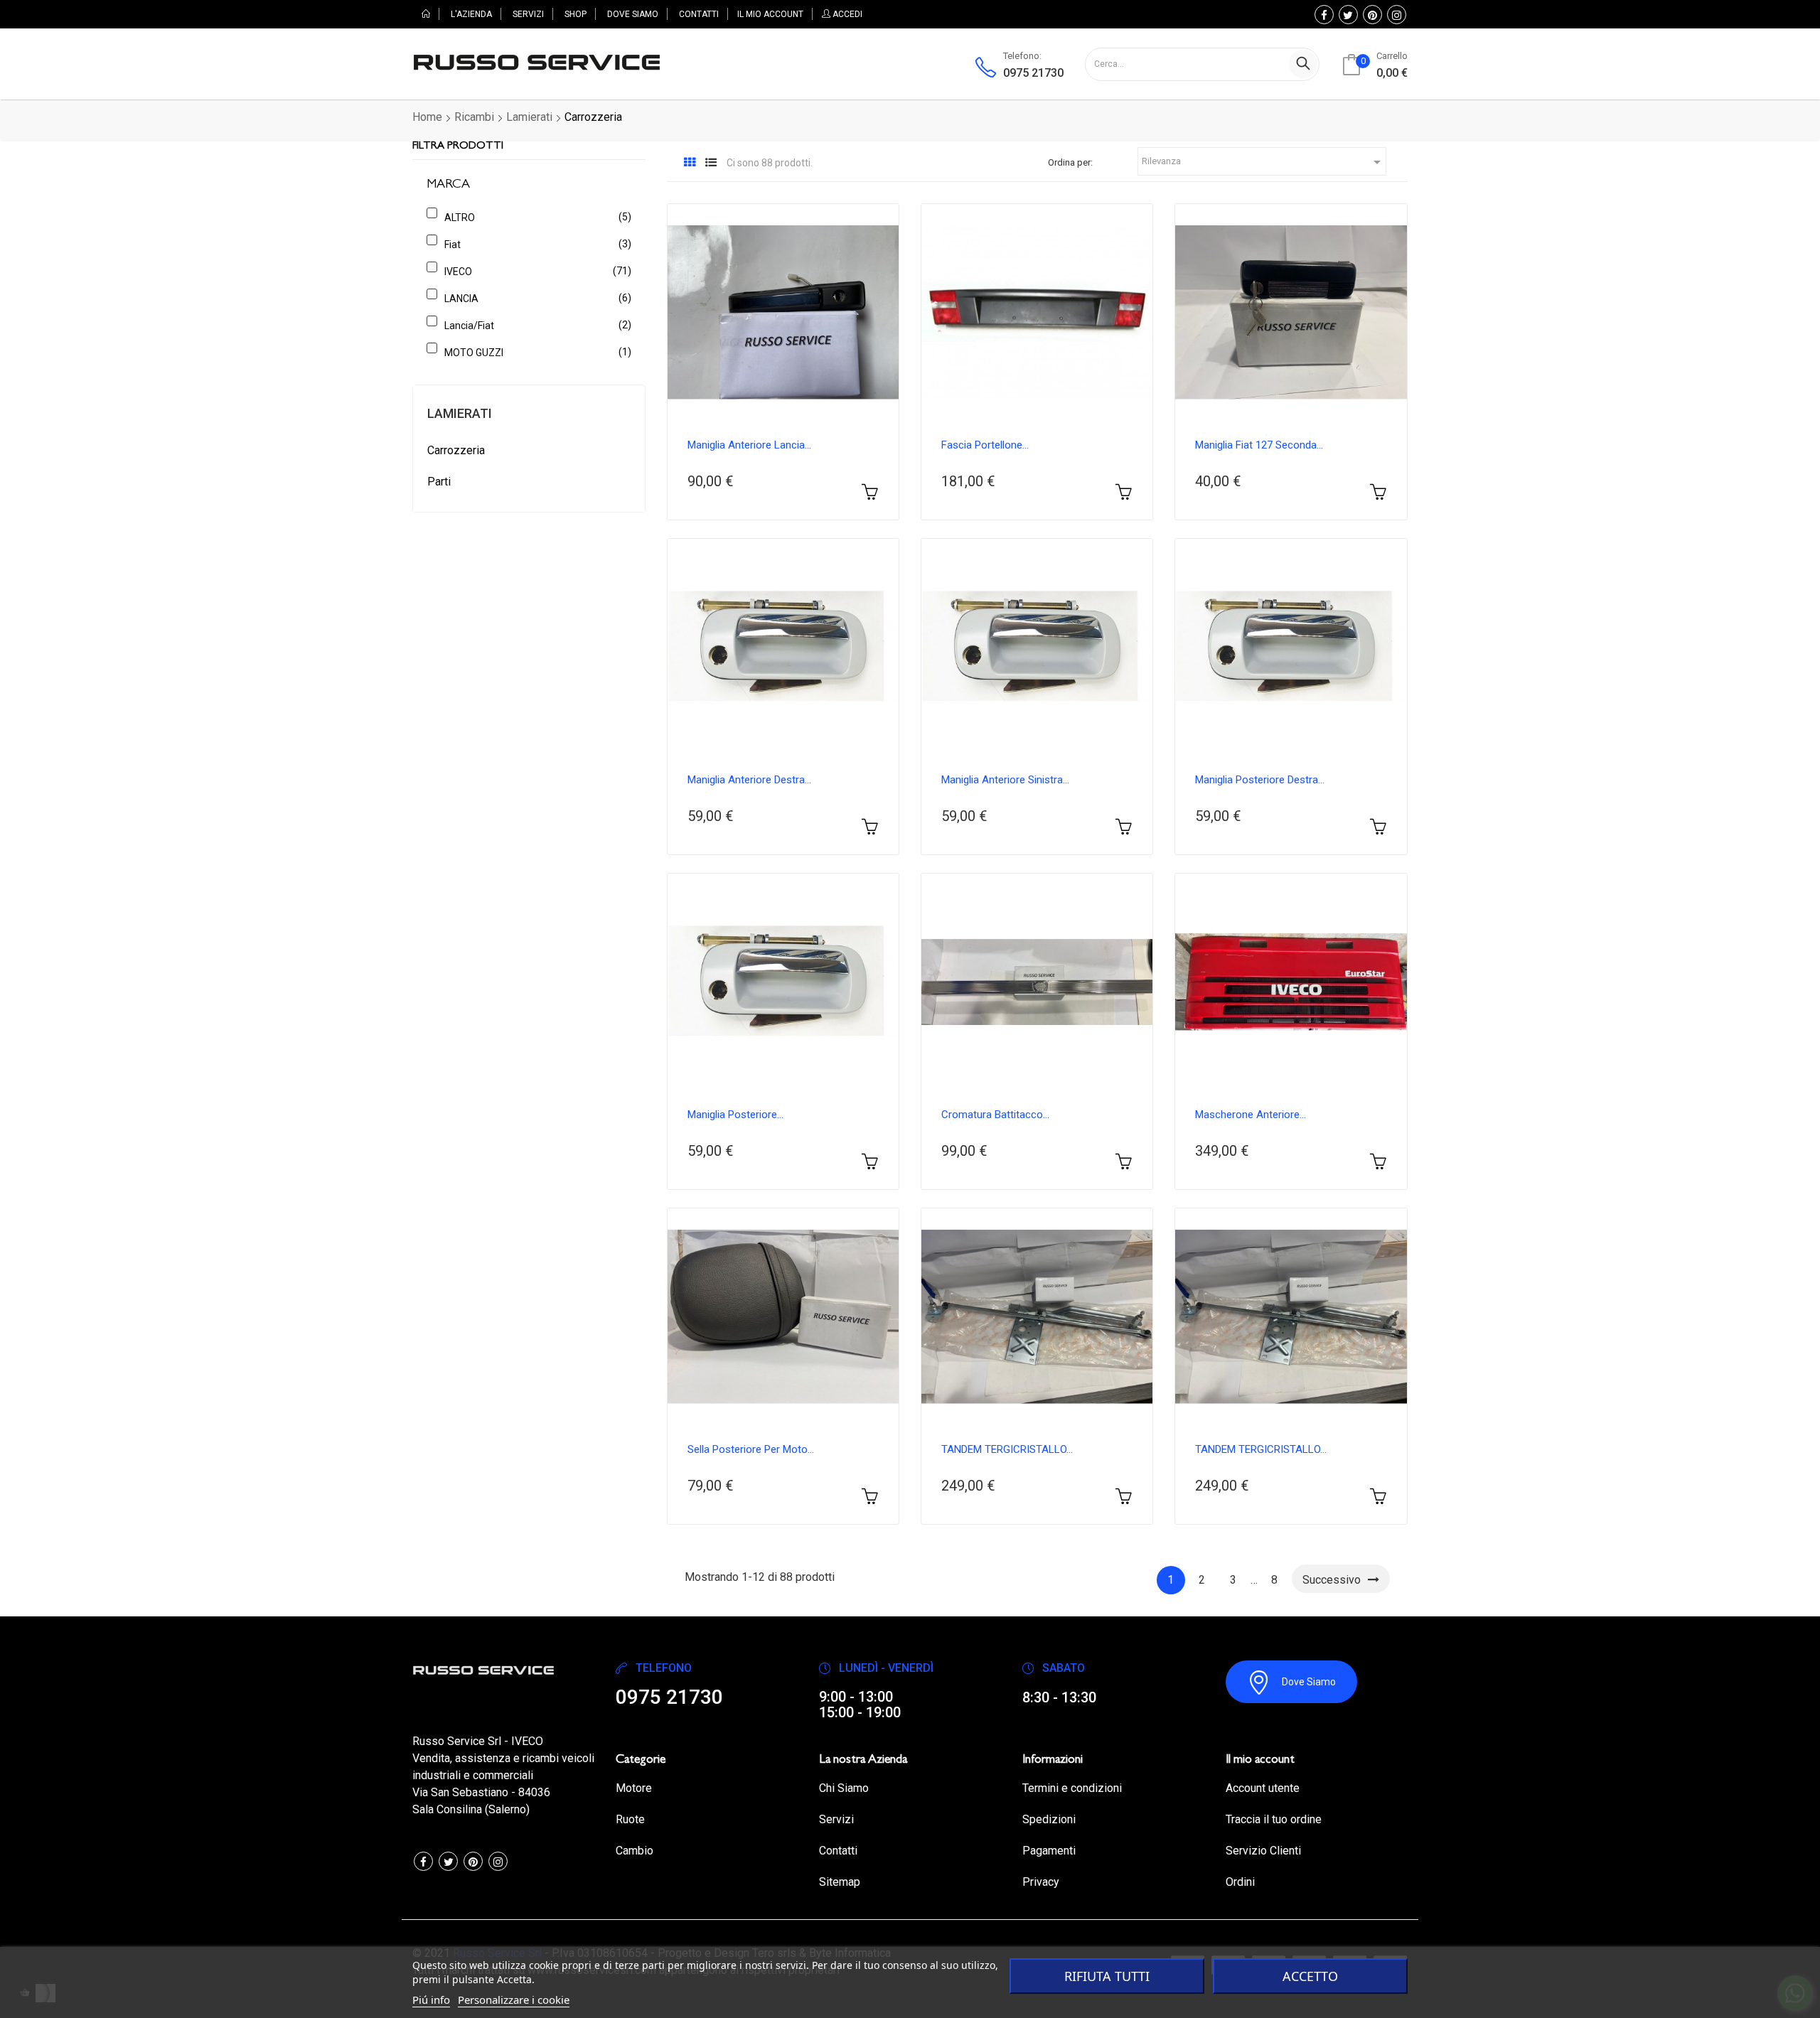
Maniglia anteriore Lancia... (749, 445)
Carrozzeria (456, 450)
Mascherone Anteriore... (1251, 1115)
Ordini (1240, 1882)
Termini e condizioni (1072, 1788)
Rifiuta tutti (1107, 1976)
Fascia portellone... (985, 445)
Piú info (431, 2000)
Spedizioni (1049, 1819)
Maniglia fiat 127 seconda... (1259, 445)
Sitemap (840, 1882)
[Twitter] (1348, 15)
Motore (634, 1788)
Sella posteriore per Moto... (751, 1449)
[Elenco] (711, 162)
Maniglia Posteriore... (735, 1115)
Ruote (630, 1819)
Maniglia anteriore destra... (749, 780)
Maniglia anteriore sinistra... (1005, 780)
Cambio (635, 1851)
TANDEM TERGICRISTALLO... (1007, 1449)
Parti (439, 482)
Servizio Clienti (1263, 1851)
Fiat (535, 244)
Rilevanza (1264, 162)
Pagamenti (1049, 1851)
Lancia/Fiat (535, 325)
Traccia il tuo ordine (1274, 1819)
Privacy (1041, 1882)
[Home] (426, 14)
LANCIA (535, 298)
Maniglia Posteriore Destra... (1260, 780)
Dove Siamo (1309, 1682)
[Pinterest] (1372, 15)
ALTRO (535, 217)
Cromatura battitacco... (995, 1115)
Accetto (1310, 1976)
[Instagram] (1397, 15)
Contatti (838, 1851)
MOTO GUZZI (535, 352)
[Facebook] (1324, 15)
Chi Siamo (844, 1788)
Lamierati (460, 413)
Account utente (1263, 1788)
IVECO (535, 271)
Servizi (836, 1819)
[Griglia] (690, 162)
